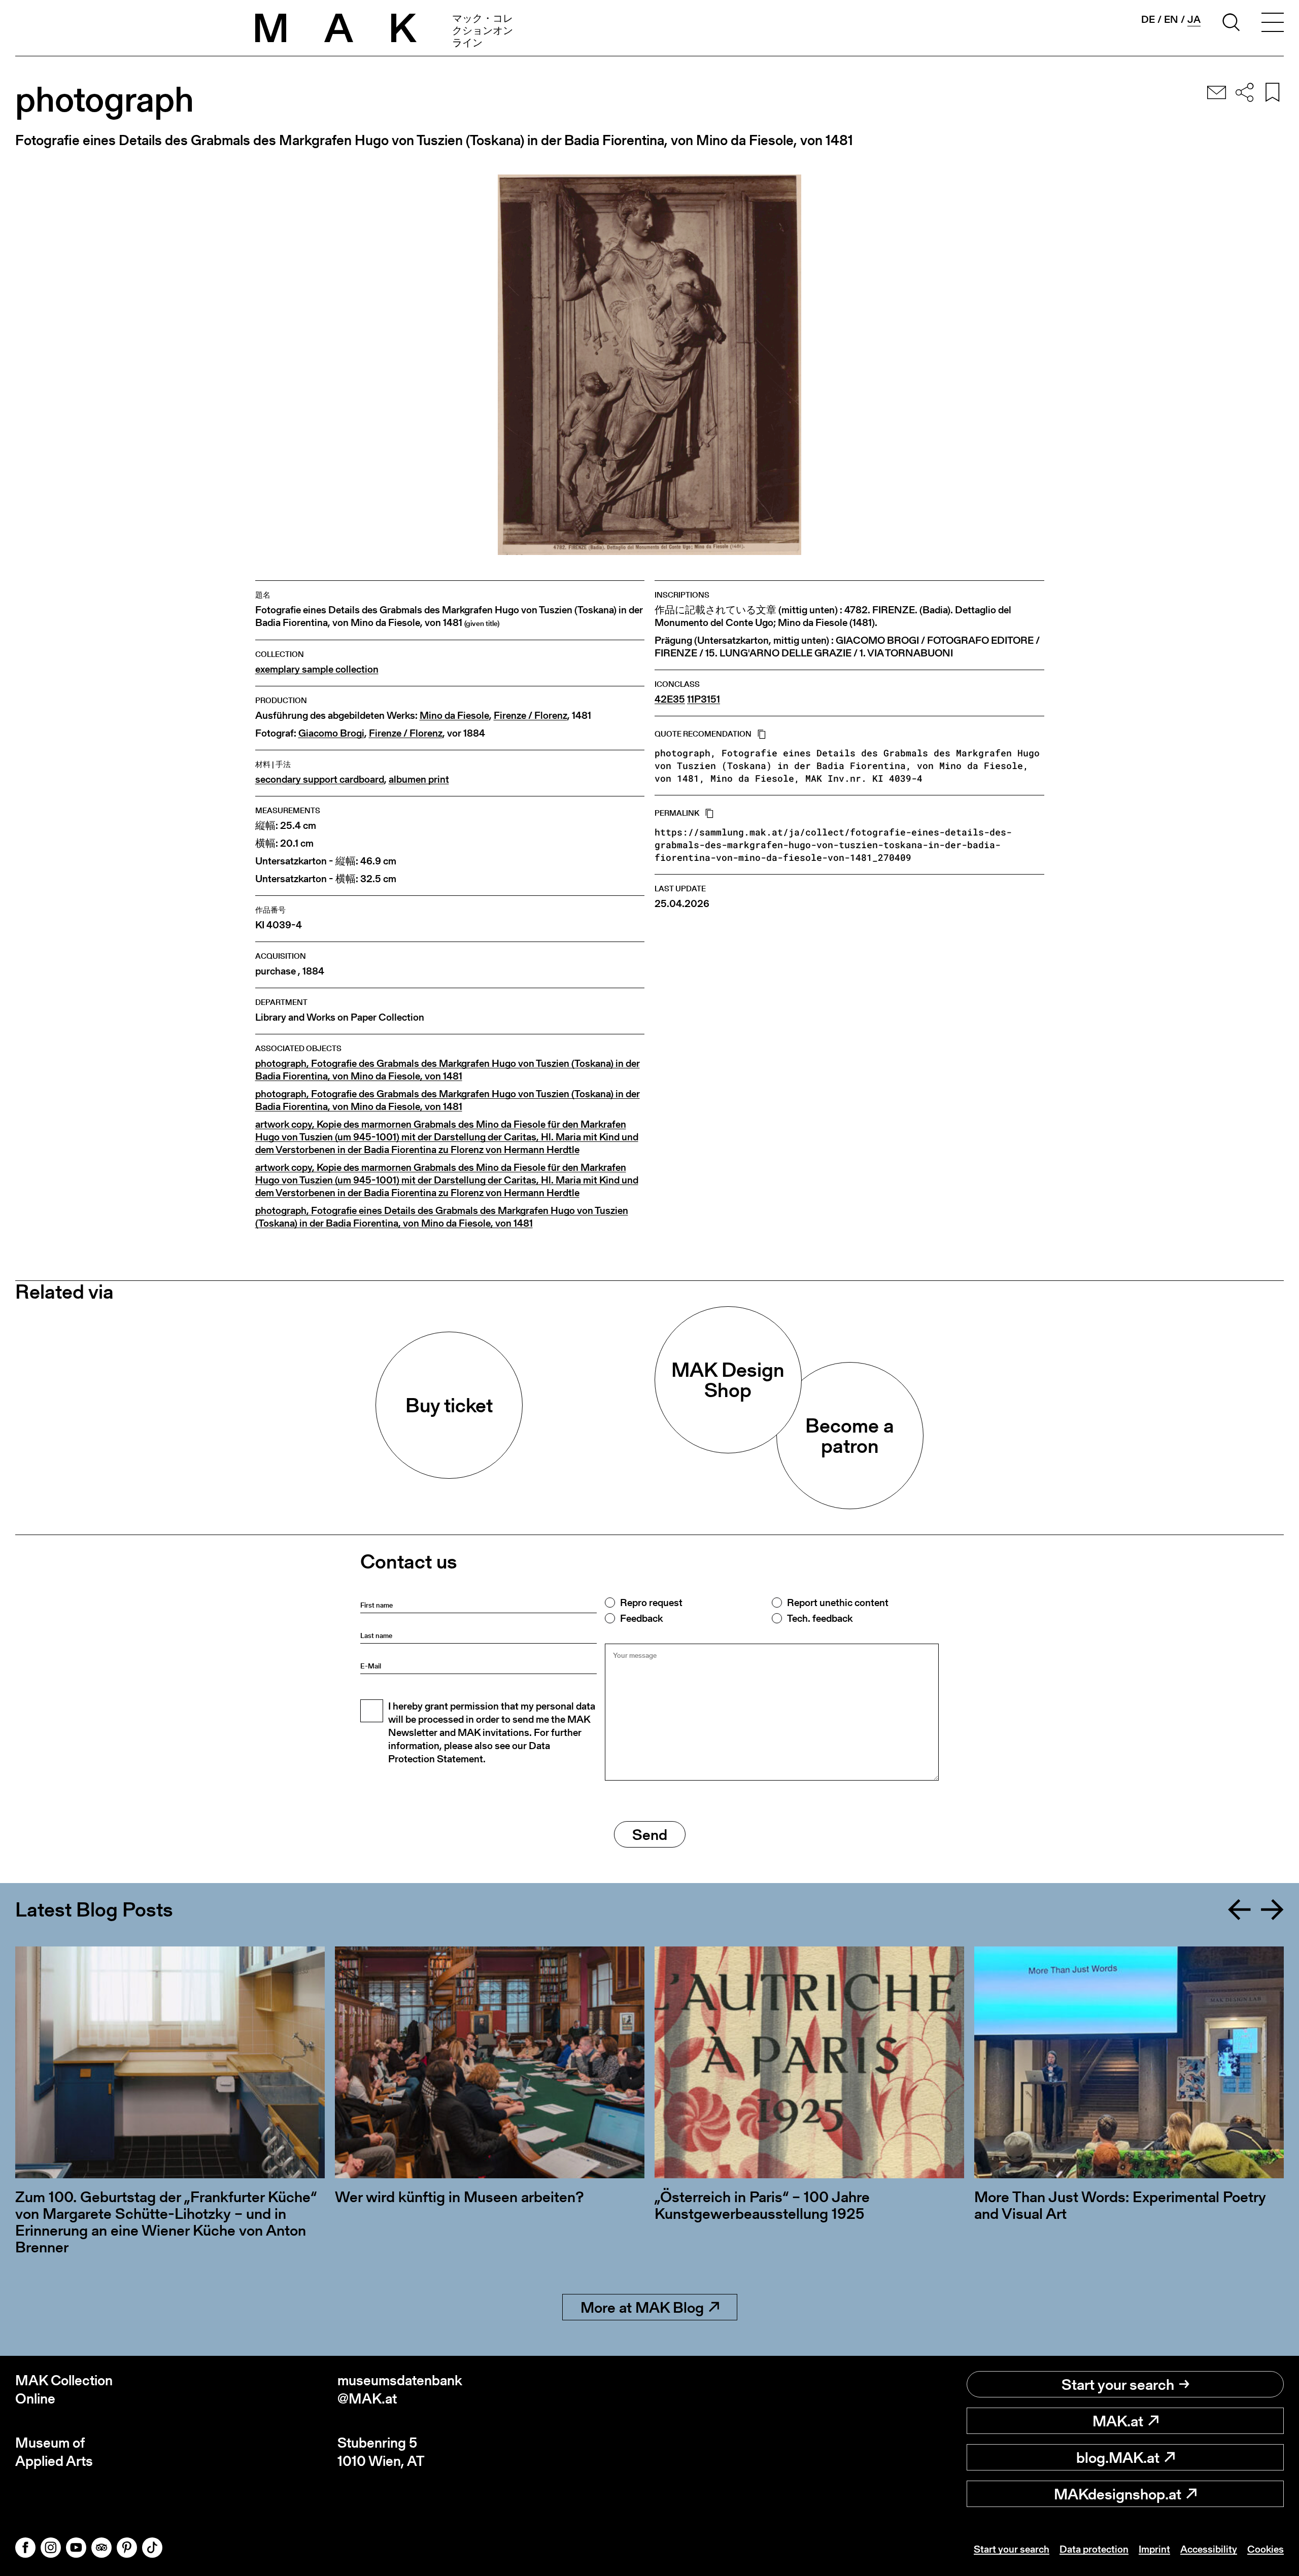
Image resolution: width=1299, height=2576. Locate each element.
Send (650, 1834)
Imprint (1154, 2549)
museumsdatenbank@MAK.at (400, 2390)
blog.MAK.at (1118, 2457)
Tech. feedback (820, 1618)
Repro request (651, 1603)
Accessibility (1209, 2549)
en (1171, 19)
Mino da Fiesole (454, 716)
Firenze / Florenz (531, 716)
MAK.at (1118, 2421)
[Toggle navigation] (1273, 24)
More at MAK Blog (642, 2307)
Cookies (1266, 2549)
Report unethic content (838, 1603)
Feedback (641, 1618)
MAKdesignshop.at (1118, 2494)
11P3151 (704, 699)
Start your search (1118, 2384)
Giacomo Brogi (331, 733)
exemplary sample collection (317, 669)
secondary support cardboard (320, 779)
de (1148, 19)
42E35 (670, 699)
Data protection (1094, 2549)
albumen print (419, 779)
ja (1194, 20)
